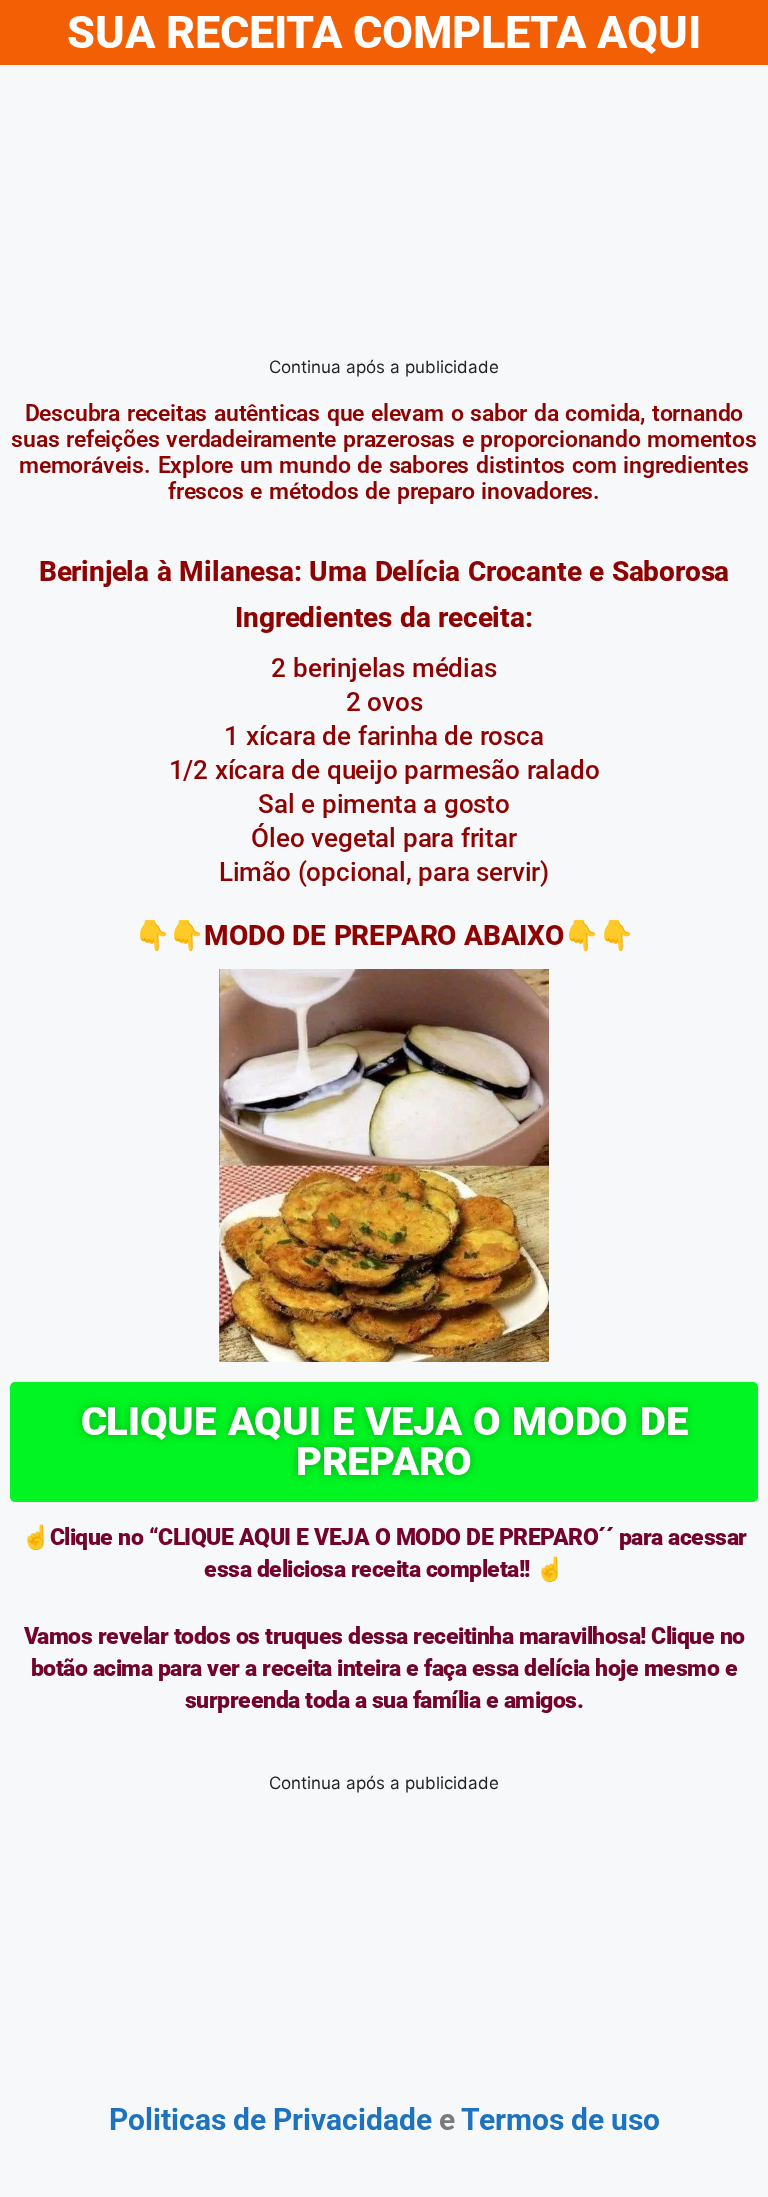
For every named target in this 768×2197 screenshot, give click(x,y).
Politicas (167, 2119)
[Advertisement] (384, 215)
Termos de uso (557, 2119)
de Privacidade (332, 2119)
